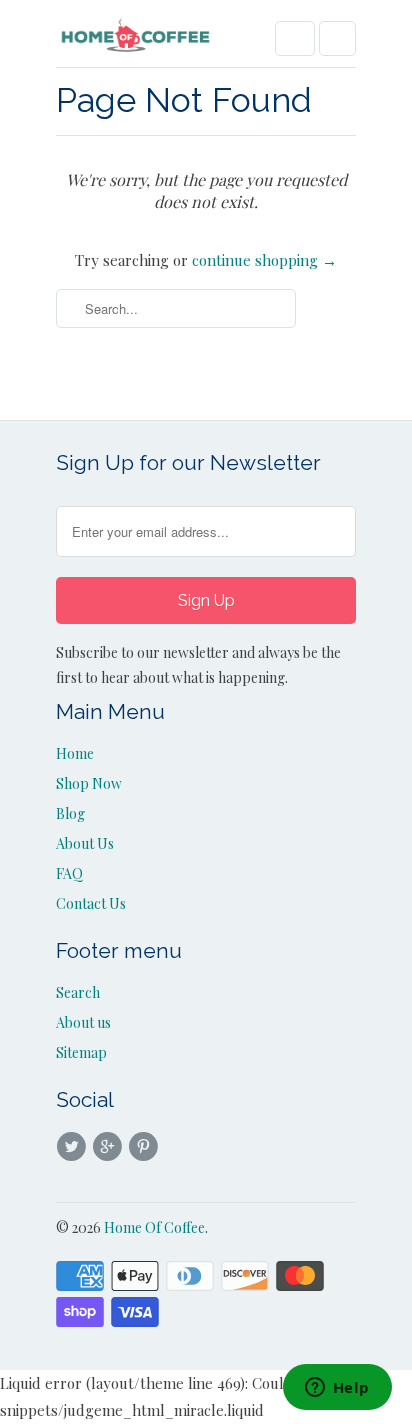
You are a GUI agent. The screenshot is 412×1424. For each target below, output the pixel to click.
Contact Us (91, 903)
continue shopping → (264, 260)
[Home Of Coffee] (136, 41)
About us (83, 1022)
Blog (70, 813)
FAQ (69, 873)
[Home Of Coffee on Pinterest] (147, 1147)
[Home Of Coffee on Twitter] (74, 1147)
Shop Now (89, 783)
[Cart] (337, 38)
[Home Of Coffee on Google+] (110, 1147)
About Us (85, 843)
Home (75, 753)
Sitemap (81, 1052)
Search (78, 992)
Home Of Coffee (154, 1227)
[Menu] (295, 38)
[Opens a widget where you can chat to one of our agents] (337, 1389)
